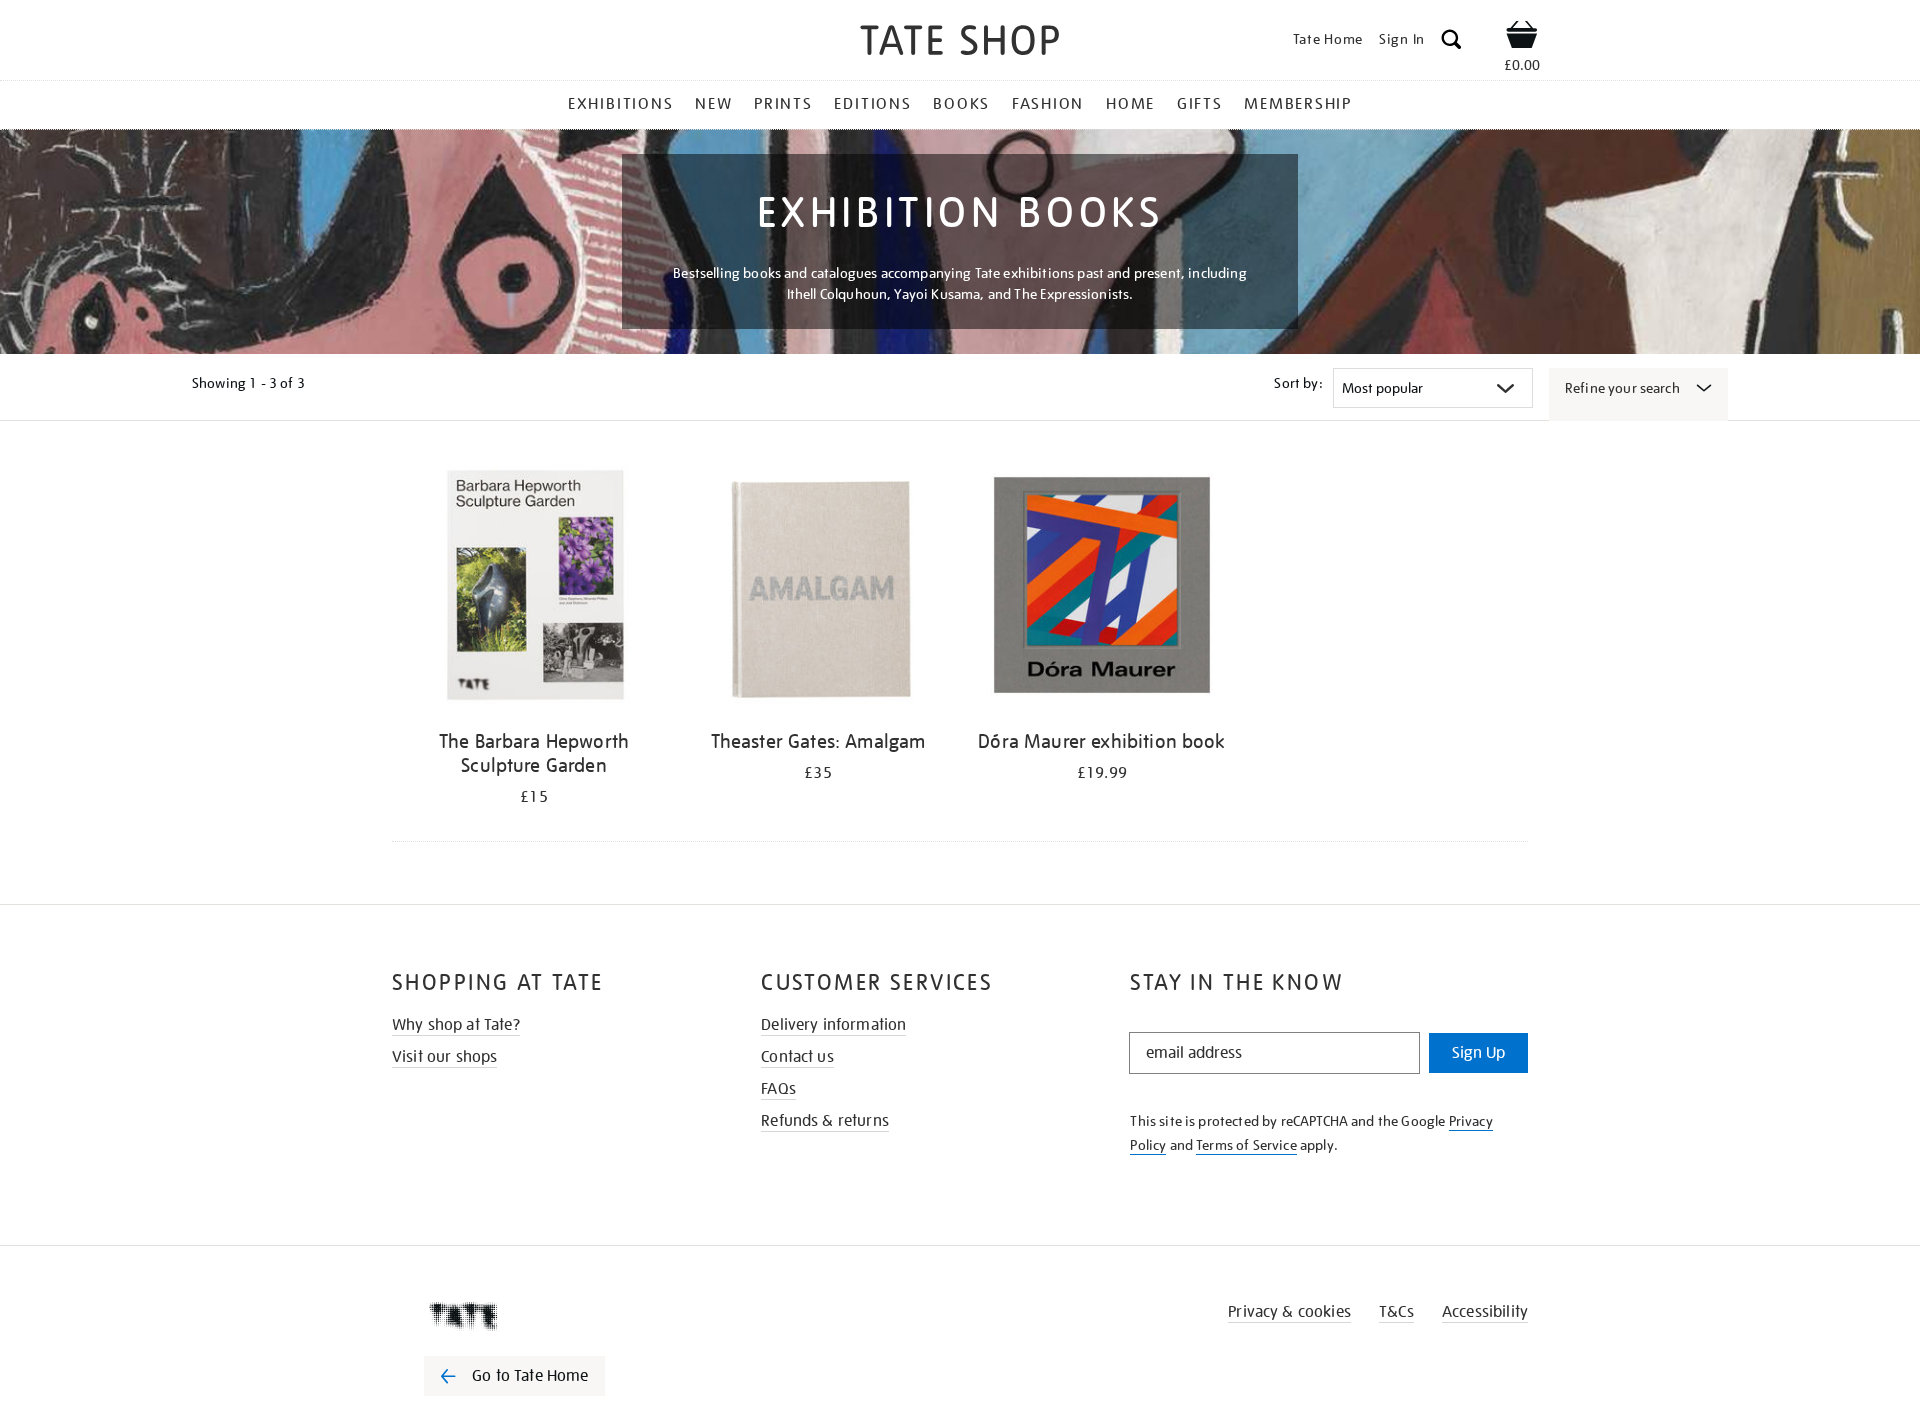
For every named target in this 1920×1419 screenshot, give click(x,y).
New (713, 104)
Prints (783, 104)
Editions (872, 104)
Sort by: (1298, 383)
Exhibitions (620, 104)
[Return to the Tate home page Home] (960, 43)
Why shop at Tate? (456, 1025)
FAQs (778, 1089)
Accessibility (1485, 1312)
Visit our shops (444, 1057)
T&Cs (1396, 1312)
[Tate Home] (550, 1316)
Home (1130, 104)
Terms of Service (1246, 1145)
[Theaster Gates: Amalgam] (818, 588)
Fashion (1048, 104)
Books (961, 104)
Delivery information (833, 1025)
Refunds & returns (825, 1121)
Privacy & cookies (1289, 1312)
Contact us (797, 1057)
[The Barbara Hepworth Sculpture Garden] (534, 588)
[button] (1451, 42)
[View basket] (1522, 38)
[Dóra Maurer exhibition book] (1102, 588)
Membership (1298, 104)
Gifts (1200, 104)
